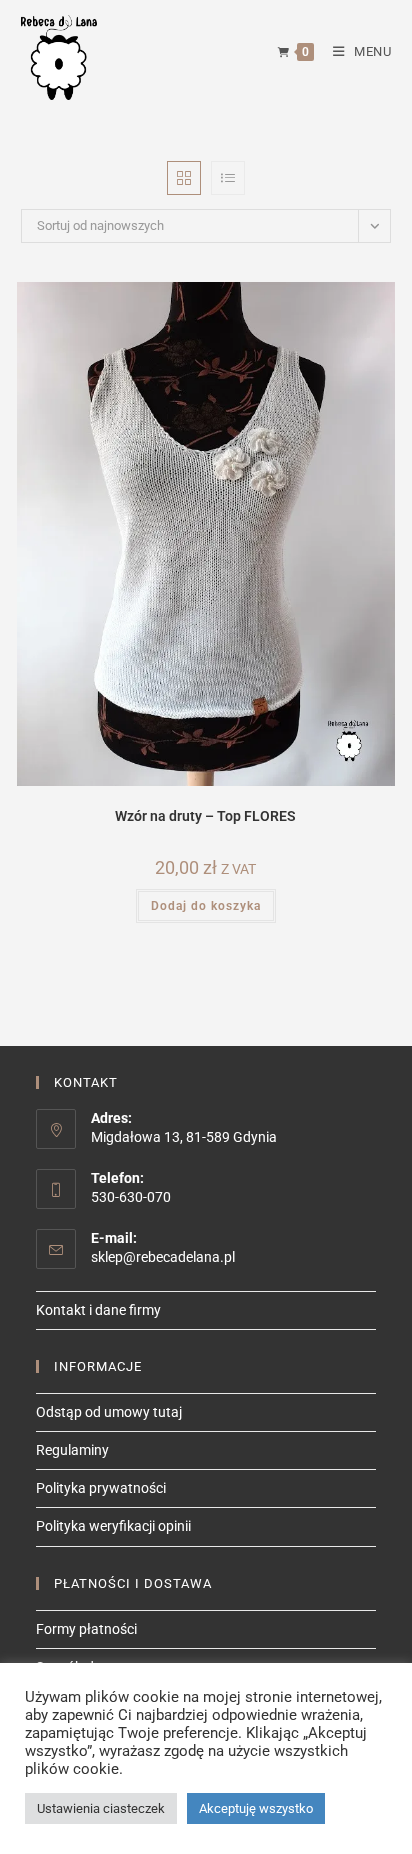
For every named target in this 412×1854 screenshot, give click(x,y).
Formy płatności (86, 1629)
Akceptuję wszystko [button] (256, 1808)
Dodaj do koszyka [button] (206, 906)
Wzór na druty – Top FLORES (205, 816)
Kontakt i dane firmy (98, 1310)
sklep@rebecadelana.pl (163, 1257)
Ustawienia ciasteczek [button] (101, 1808)
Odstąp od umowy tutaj (109, 1412)
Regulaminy (72, 1450)
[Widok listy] (228, 178)
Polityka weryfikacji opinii (113, 1526)
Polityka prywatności (101, 1488)
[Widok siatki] (184, 178)
